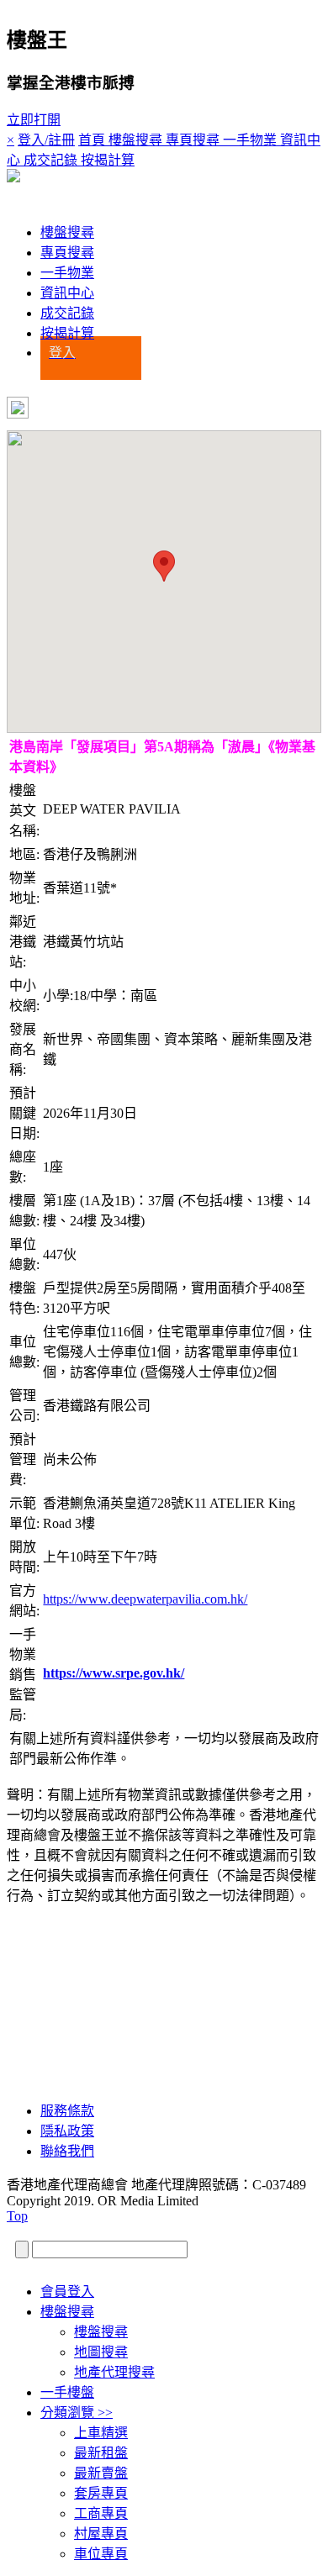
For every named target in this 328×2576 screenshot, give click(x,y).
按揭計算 (67, 333)
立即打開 (34, 120)
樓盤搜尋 (67, 232)
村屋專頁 (101, 2534)
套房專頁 (101, 2493)
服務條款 (67, 2111)
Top (17, 2216)
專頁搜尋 (67, 253)
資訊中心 (67, 293)
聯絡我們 (67, 2151)
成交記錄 (67, 313)
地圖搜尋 (101, 2352)
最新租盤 (101, 2453)
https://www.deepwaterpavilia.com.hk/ (145, 1599)
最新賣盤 (101, 2473)
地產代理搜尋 (114, 2372)
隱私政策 (67, 2131)
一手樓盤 (67, 2392)
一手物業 (67, 273)
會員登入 (67, 2292)
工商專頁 (101, 2513)
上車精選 (101, 2433)
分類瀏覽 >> (77, 2413)
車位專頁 (101, 2554)
